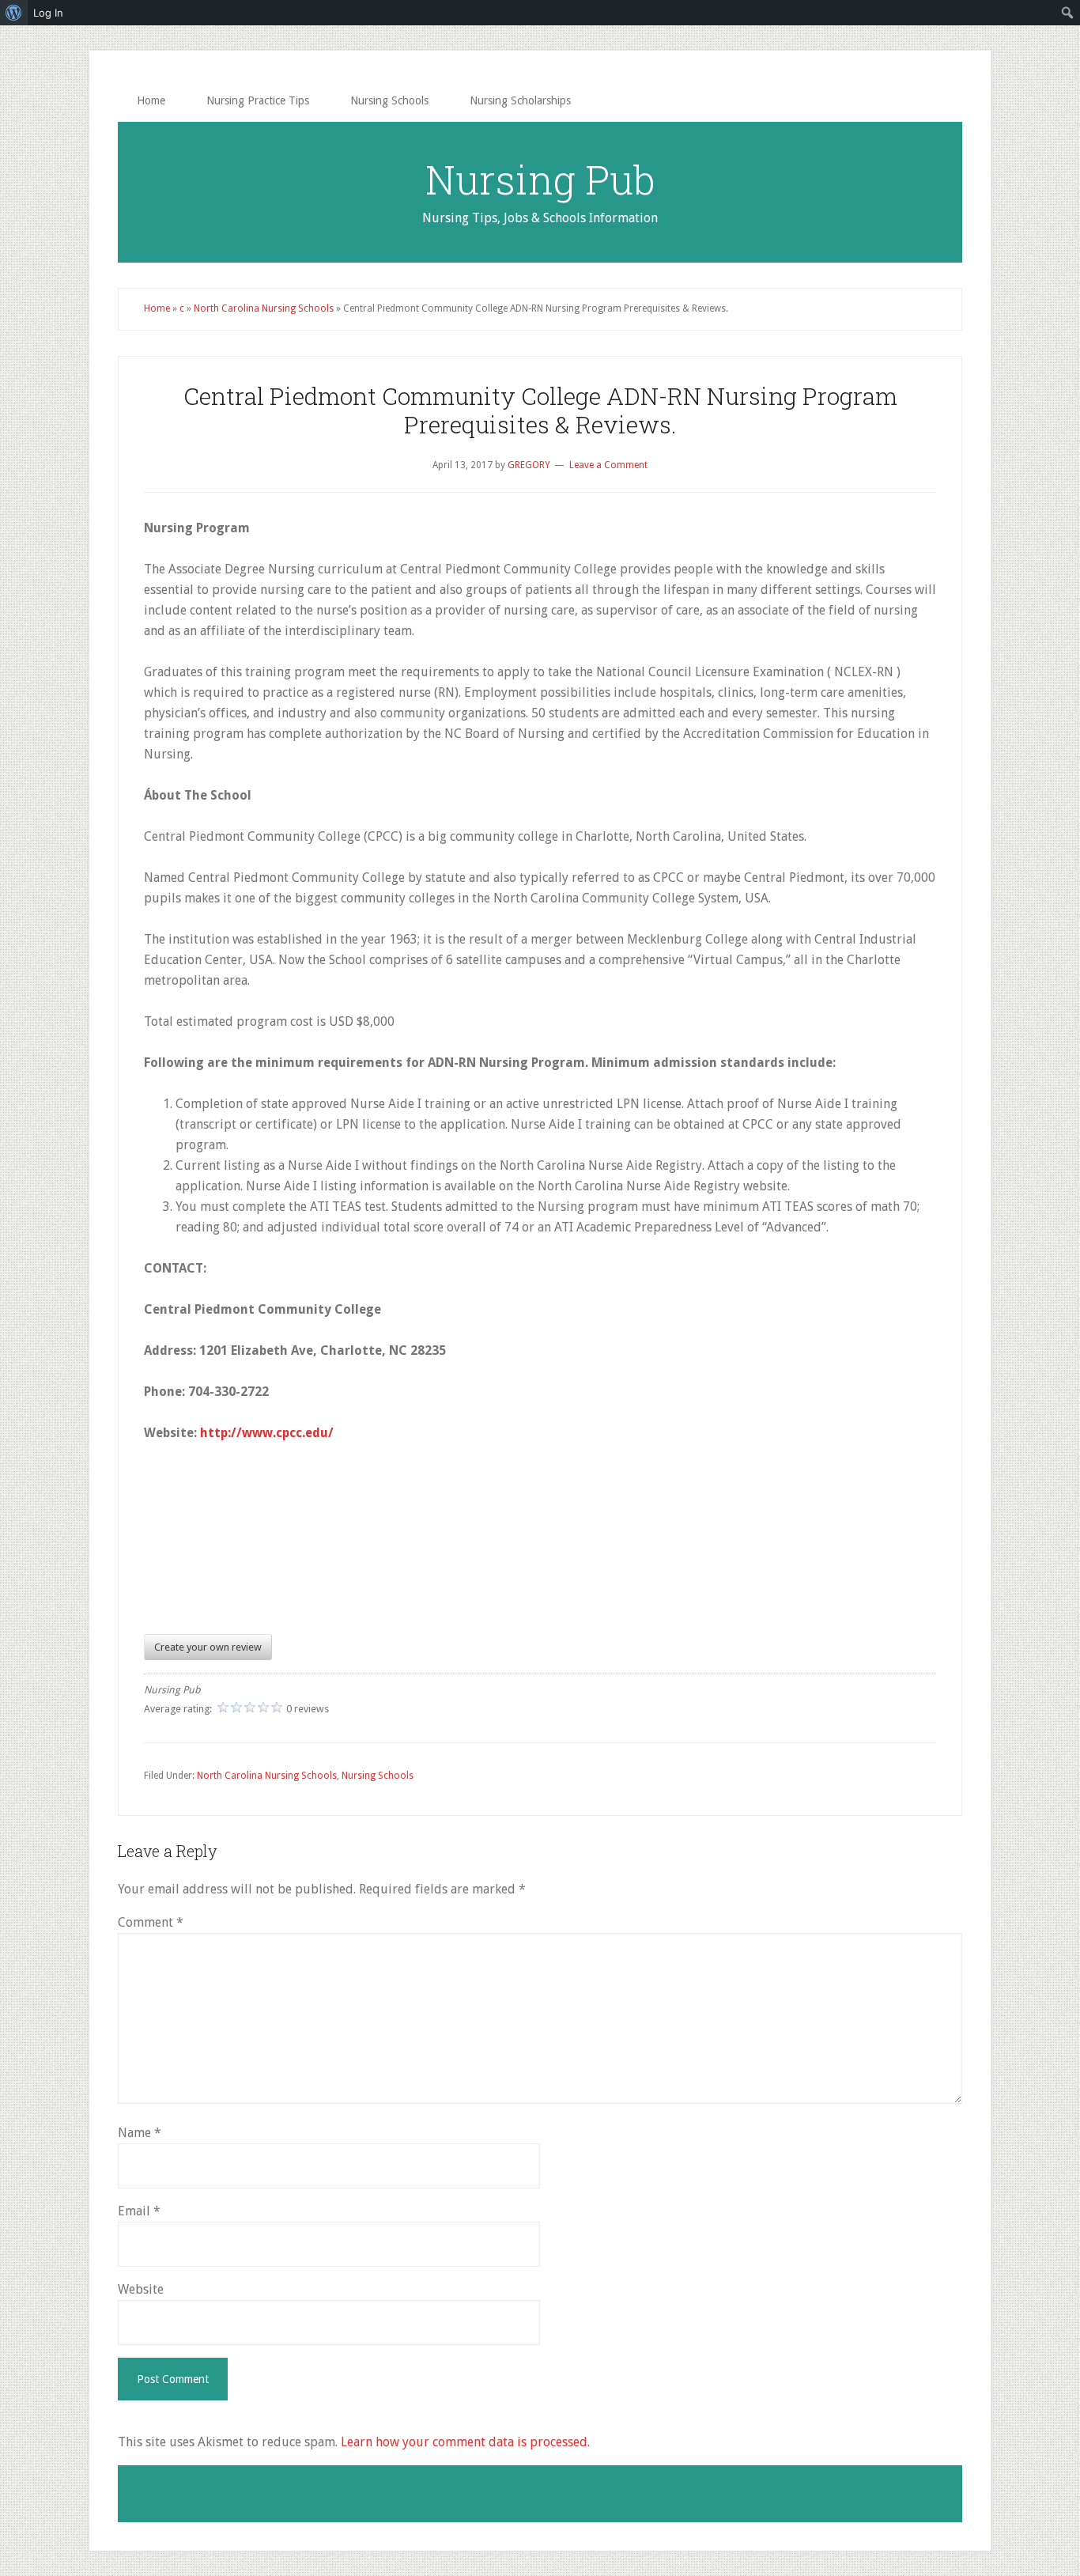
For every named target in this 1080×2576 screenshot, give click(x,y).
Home (157, 308)
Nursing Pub (540, 180)
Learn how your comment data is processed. (465, 2442)
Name (140, 2133)
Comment (151, 1922)
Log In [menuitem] (48, 13)
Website (141, 2289)
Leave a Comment (608, 465)
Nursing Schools (378, 1776)
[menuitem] (14, 13)
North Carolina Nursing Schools (264, 308)
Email (139, 2211)
